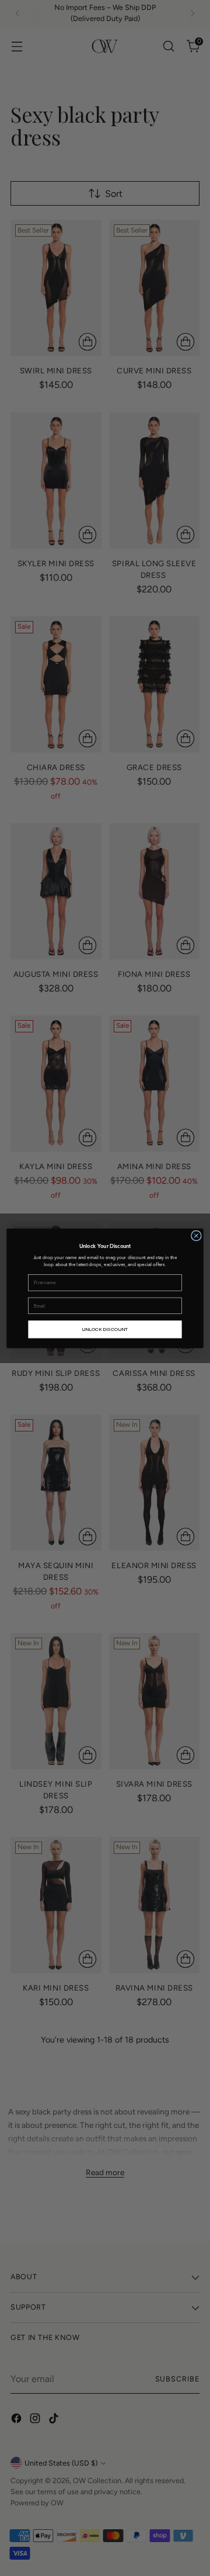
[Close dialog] (197, 1236)
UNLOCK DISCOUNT (105, 1329)
